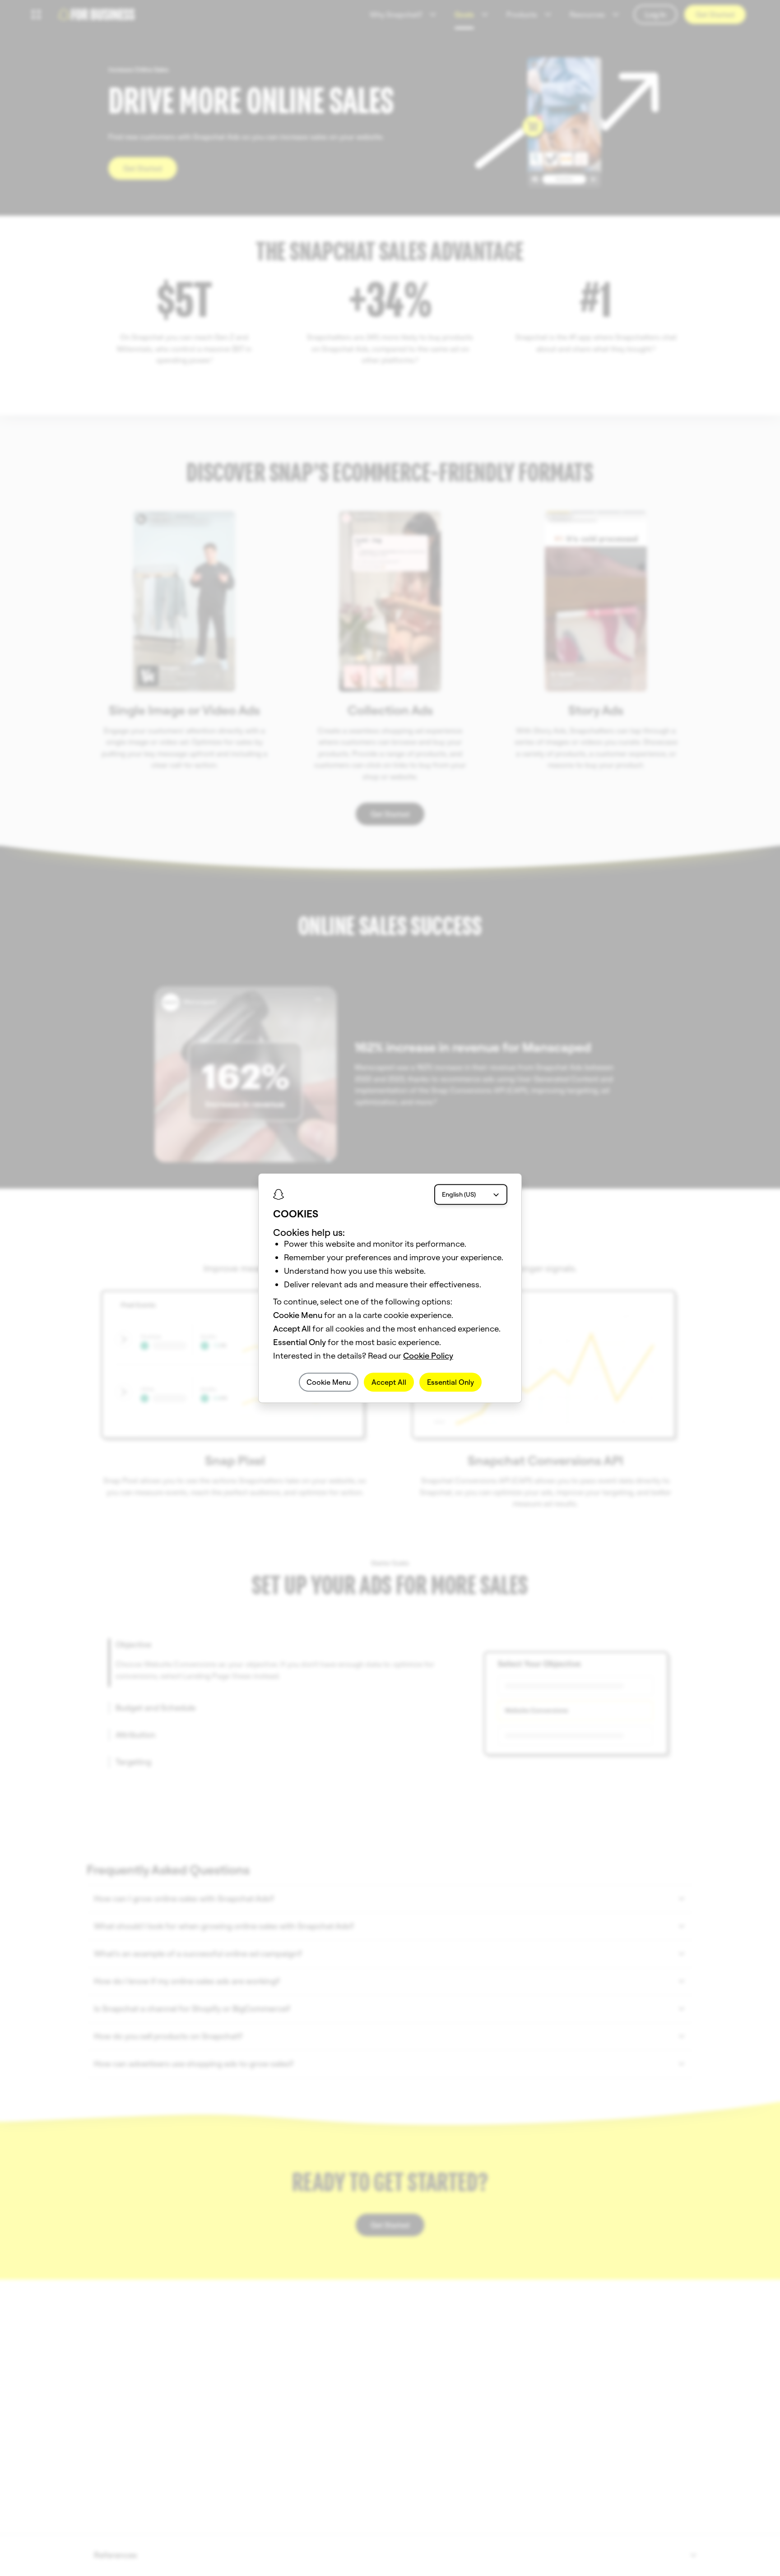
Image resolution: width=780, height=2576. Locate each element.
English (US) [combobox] (459, 1194)
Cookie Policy (428, 1356)
